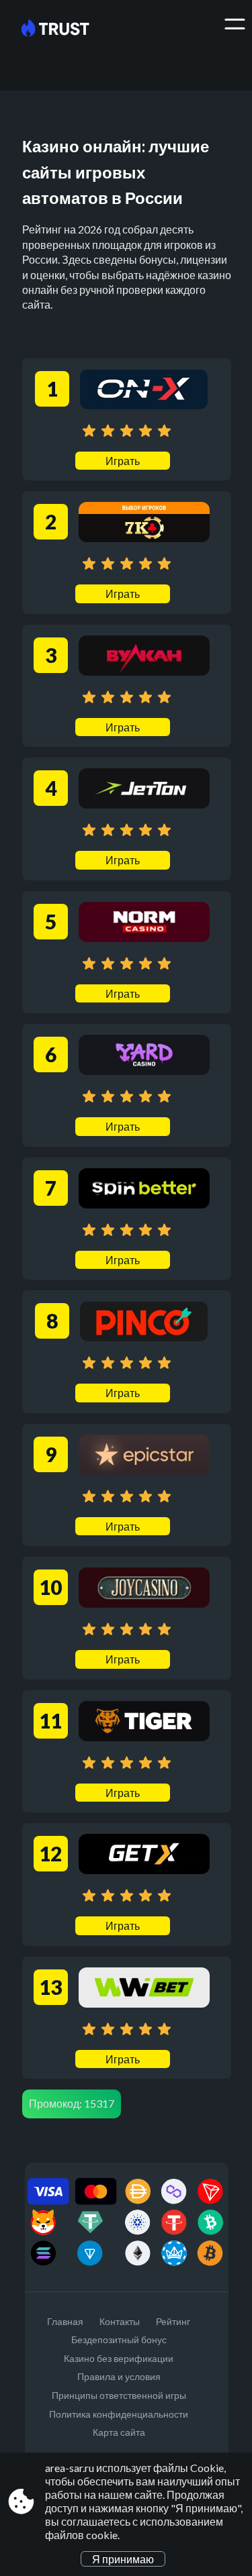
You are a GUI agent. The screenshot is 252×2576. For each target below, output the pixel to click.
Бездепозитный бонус (119, 2339)
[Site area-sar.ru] (66, 29)
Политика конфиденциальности (119, 2414)
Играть (123, 461)
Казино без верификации (119, 2358)
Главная (65, 2321)
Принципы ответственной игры (119, 2395)
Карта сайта (119, 2432)
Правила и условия (119, 2376)
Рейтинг (173, 2321)
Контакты (120, 2321)
